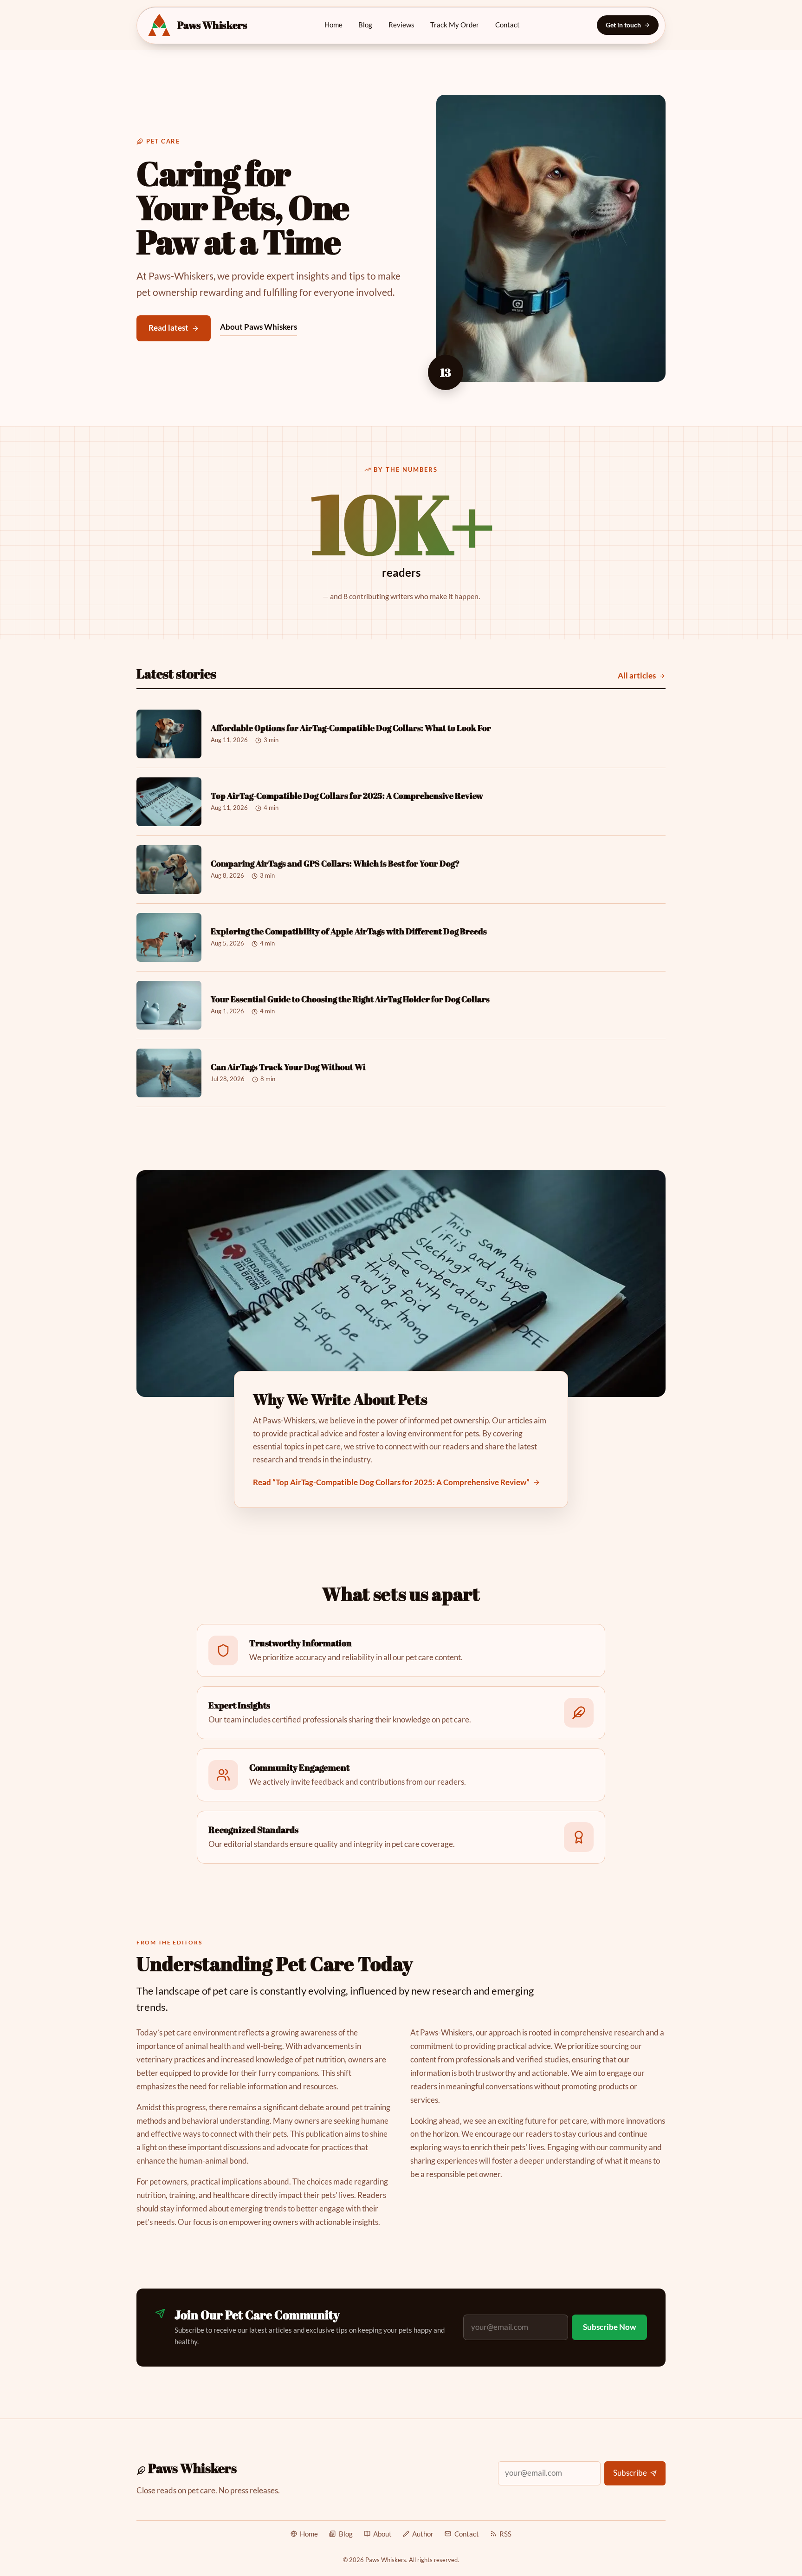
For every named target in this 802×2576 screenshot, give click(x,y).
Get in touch (623, 25)
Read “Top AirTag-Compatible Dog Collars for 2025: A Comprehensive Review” (391, 1482)
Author (423, 2534)
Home (333, 25)
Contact (508, 25)
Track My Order (455, 25)
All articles (637, 675)
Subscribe (630, 2473)
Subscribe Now (609, 2327)
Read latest (168, 328)
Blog (365, 25)
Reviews (401, 25)
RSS (505, 2534)
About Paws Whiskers (259, 327)
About (382, 2534)
